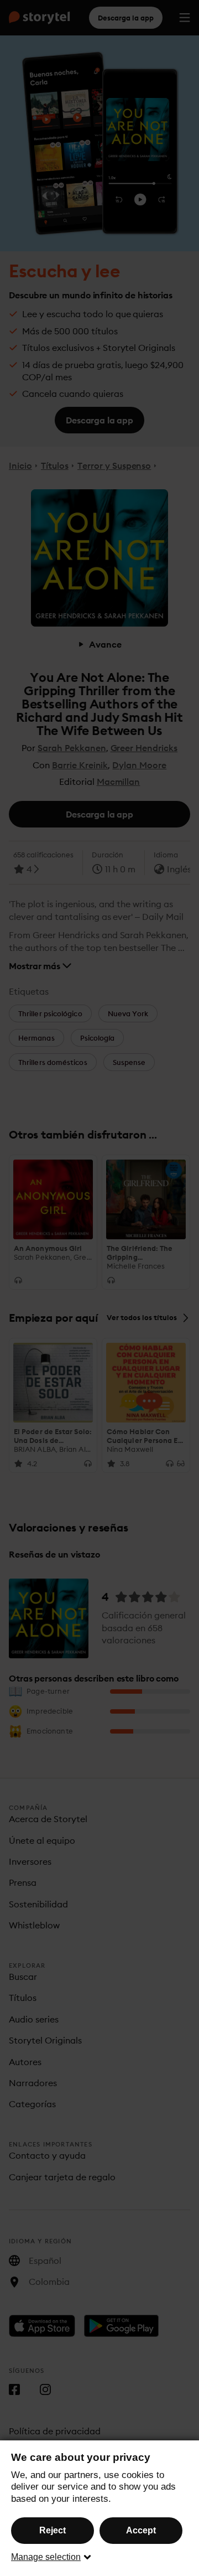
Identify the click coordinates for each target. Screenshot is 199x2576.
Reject (53, 2530)
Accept (141, 2530)
